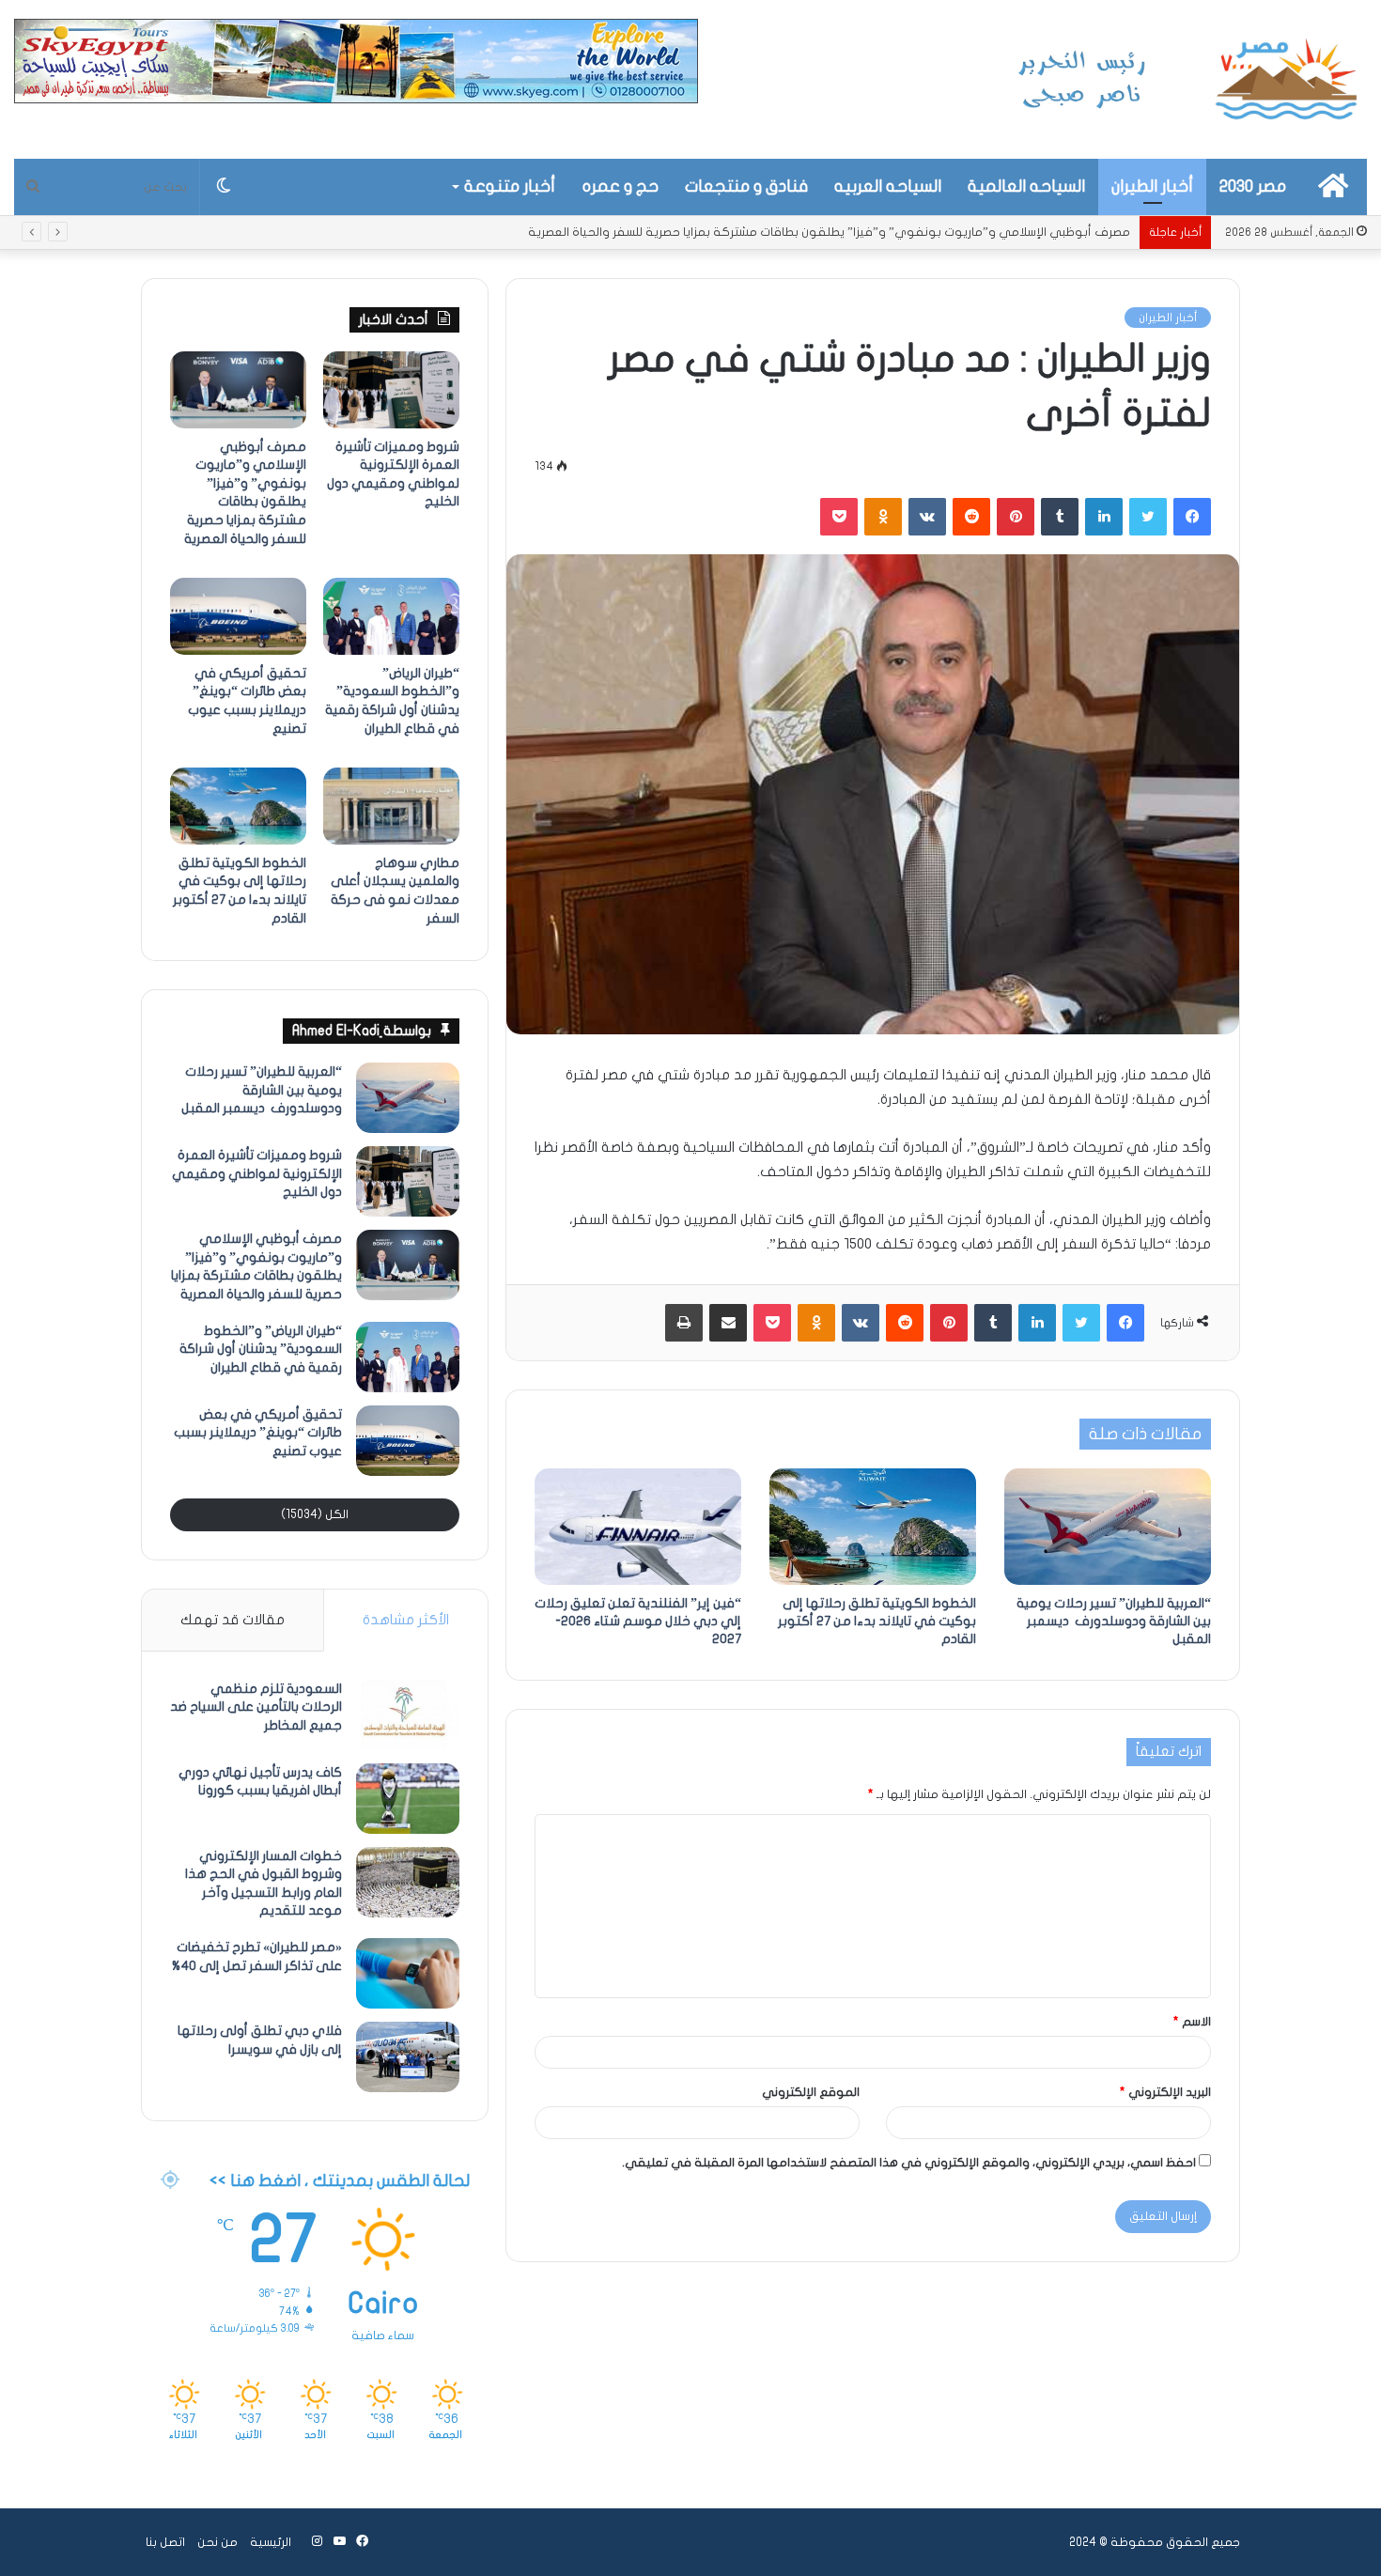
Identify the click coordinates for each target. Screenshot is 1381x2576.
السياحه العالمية (1026, 186)
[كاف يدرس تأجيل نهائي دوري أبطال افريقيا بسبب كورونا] (408, 1799)
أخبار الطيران (1152, 186)
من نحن (217, 2542)
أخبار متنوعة (510, 186)
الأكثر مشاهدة (406, 1620)
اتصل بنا (165, 2542)
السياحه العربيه (888, 186)
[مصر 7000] (1188, 79)
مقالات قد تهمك (233, 1620)
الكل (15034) (315, 1514)
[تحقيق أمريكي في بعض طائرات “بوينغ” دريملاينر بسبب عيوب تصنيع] (238, 616)
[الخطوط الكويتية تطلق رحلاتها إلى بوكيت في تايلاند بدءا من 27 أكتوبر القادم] (873, 1527)
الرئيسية (271, 2542)
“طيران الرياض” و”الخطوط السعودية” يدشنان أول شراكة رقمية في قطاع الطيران (920, 232)
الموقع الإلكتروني (811, 2092)
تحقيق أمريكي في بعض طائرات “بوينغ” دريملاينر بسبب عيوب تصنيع (258, 1433)
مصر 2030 (1253, 186)
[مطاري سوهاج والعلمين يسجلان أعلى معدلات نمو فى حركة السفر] (391, 806)
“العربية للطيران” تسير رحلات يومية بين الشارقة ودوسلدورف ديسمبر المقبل (1114, 1621)
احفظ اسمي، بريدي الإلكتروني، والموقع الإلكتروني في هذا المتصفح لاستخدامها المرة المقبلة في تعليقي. (909, 2163)
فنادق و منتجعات (746, 186)
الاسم (1192, 2022)
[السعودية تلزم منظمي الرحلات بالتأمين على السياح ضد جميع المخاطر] (408, 1715)
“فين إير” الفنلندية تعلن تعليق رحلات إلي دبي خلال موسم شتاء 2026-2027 (638, 1621)
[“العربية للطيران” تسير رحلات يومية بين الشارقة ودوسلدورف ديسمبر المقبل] (1108, 1527)
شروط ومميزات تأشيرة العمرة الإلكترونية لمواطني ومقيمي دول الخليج (257, 1173)
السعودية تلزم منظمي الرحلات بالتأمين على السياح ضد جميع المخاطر (256, 1707)
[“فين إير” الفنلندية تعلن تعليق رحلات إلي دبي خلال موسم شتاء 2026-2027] (638, 1527)
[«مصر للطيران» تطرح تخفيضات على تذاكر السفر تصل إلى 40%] (408, 1973)
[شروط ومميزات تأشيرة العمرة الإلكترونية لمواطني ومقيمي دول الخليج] (391, 390)
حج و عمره (621, 186)
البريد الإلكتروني (1165, 2092)
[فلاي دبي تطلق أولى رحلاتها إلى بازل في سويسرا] (408, 2057)
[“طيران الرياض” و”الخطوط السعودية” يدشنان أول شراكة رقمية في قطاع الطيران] (391, 616)
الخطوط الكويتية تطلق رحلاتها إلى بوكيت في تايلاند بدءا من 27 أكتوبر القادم (877, 1621)
